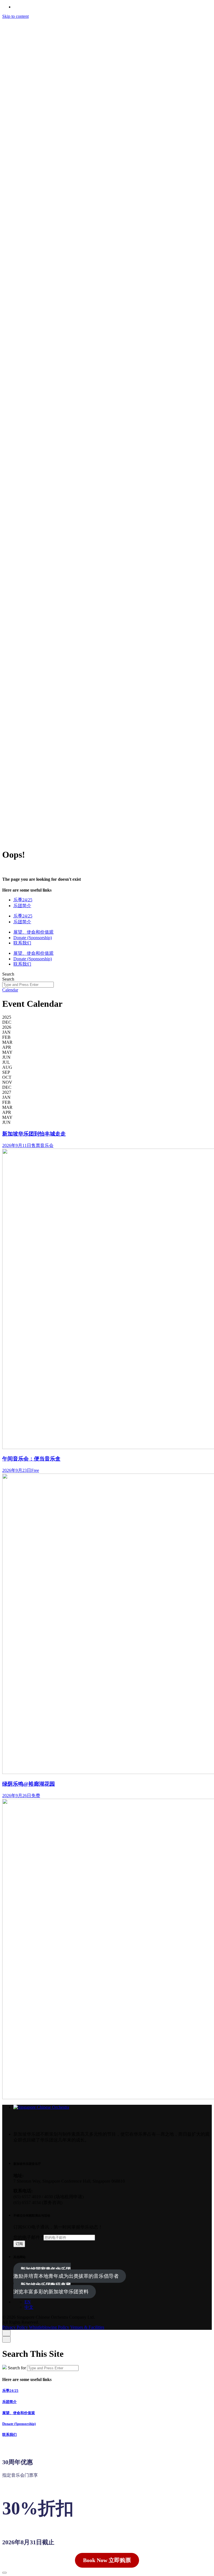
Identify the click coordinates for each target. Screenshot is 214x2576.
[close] (6, 179)
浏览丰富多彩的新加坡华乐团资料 (51, 2288)
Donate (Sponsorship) (19, 2424)
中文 (53, 31)
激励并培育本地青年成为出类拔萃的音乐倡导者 (66, 2273)
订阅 (19, 2244)
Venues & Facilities (87, 830)
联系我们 (33, 37)
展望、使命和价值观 (19, 2413)
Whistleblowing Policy (49, 830)
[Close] (6, 2333)
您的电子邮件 (28, 2237)
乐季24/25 (10, 2391)
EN (36, 31)
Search (8, 974)
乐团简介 (9, 2402)
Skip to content (15, 16)
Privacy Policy (15, 830)
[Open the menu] (7, 840)
